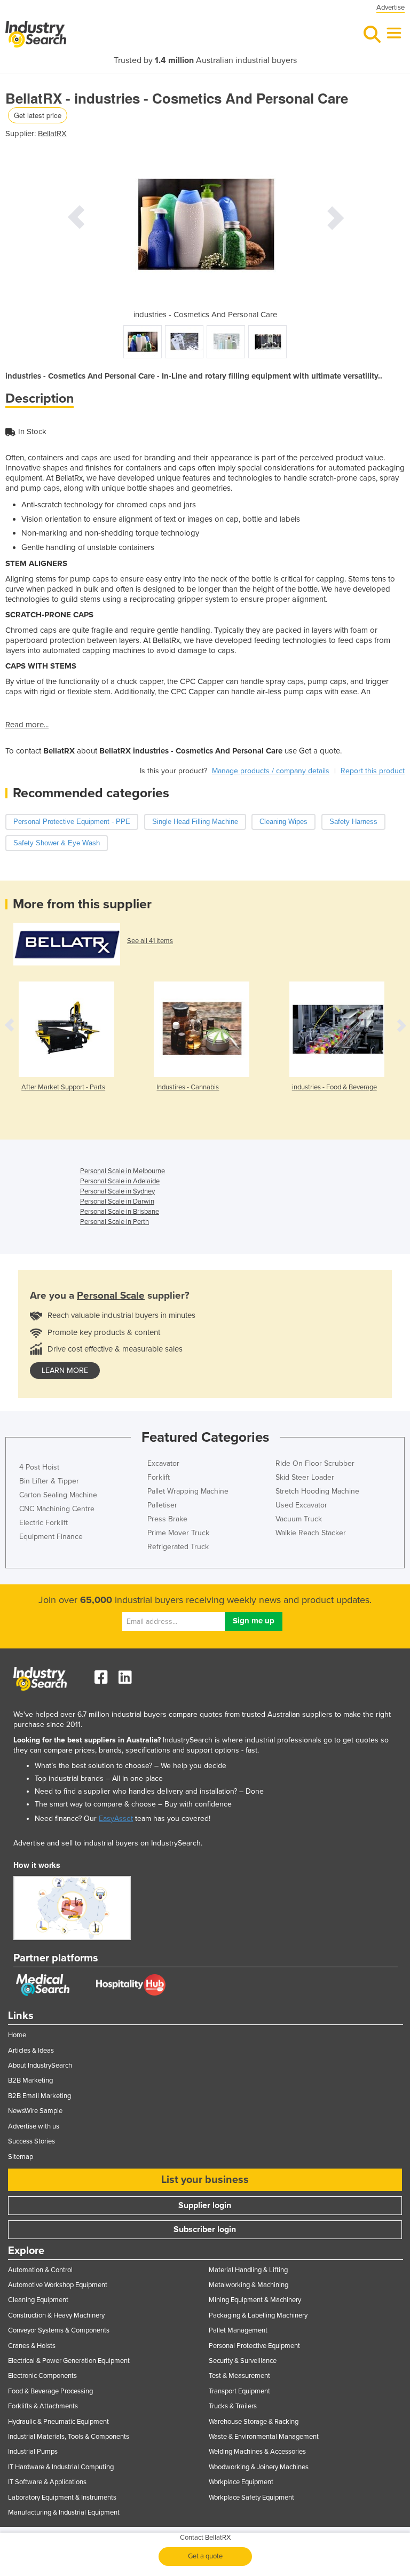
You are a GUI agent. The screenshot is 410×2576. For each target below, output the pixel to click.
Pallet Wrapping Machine (188, 1491)
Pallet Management (238, 2330)
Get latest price (38, 115)
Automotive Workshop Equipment (58, 2285)
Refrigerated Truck (178, 1547)
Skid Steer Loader (305, 1477)
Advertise (391, 7)
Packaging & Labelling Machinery (258, 2315)
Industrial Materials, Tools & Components (69, 2437)
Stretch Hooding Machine (317, 1491)
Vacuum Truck (299, 1519)
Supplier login (205, 2205)
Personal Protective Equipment (254, 2346)
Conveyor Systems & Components (59, 2330)
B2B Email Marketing (40, 2096)
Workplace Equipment (241, 2482)
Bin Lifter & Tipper (49, 1481)
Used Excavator (301, 1505)
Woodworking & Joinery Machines (259, 2467)
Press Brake (167, 1519)
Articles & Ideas (31, 2051)
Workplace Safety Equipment (251, 2498)
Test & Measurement (239, 2376)
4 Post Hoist (39, 1467)
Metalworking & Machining (249, 2285)
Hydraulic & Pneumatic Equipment (58, 2422)
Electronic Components (42, 2376)
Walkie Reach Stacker (311, 1533)
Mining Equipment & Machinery (255, 2300)
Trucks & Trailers (233, 2406)
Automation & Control (40, 2270)
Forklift (159, 1477)
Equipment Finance (51, 1537)
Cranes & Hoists (32, 2346)
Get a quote (205, 2556)
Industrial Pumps (33, 2452)
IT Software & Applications (47, 2482)
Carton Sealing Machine (58, 1495)
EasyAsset (116, 1819)
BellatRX (52, 133)
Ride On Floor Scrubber (315, 1463)
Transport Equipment (239, 2391)
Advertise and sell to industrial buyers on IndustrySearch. (108, 1843)
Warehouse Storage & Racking (254, 2422)
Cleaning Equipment (38, 2300)
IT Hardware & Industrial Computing (61, 2467)
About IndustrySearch (40, 2065)
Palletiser (162, 1505)
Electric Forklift (44, 1523)
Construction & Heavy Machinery (56, 2315)
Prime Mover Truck (178, 1533)
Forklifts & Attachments (43, 2406)
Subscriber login (205, 2229)
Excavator (163, 1463)
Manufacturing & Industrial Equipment (64, 2512)
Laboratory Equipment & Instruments (62, 2498)
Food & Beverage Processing (50, 2391)
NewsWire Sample (35, 2111)
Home (17, 2035)
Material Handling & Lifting (248, 2270)
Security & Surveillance (243, 2361)
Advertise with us (34, 2126)
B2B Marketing (30, 2080)
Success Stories (31, 2141)
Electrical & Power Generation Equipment (69, 2361)
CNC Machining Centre (57, 1509)
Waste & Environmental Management (264, 2437)
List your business (205, 2180)
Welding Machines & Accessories (257, 2452)
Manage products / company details (271, 771)
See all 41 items (150, 941)
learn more (65, 1371)
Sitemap (21, 2157)
